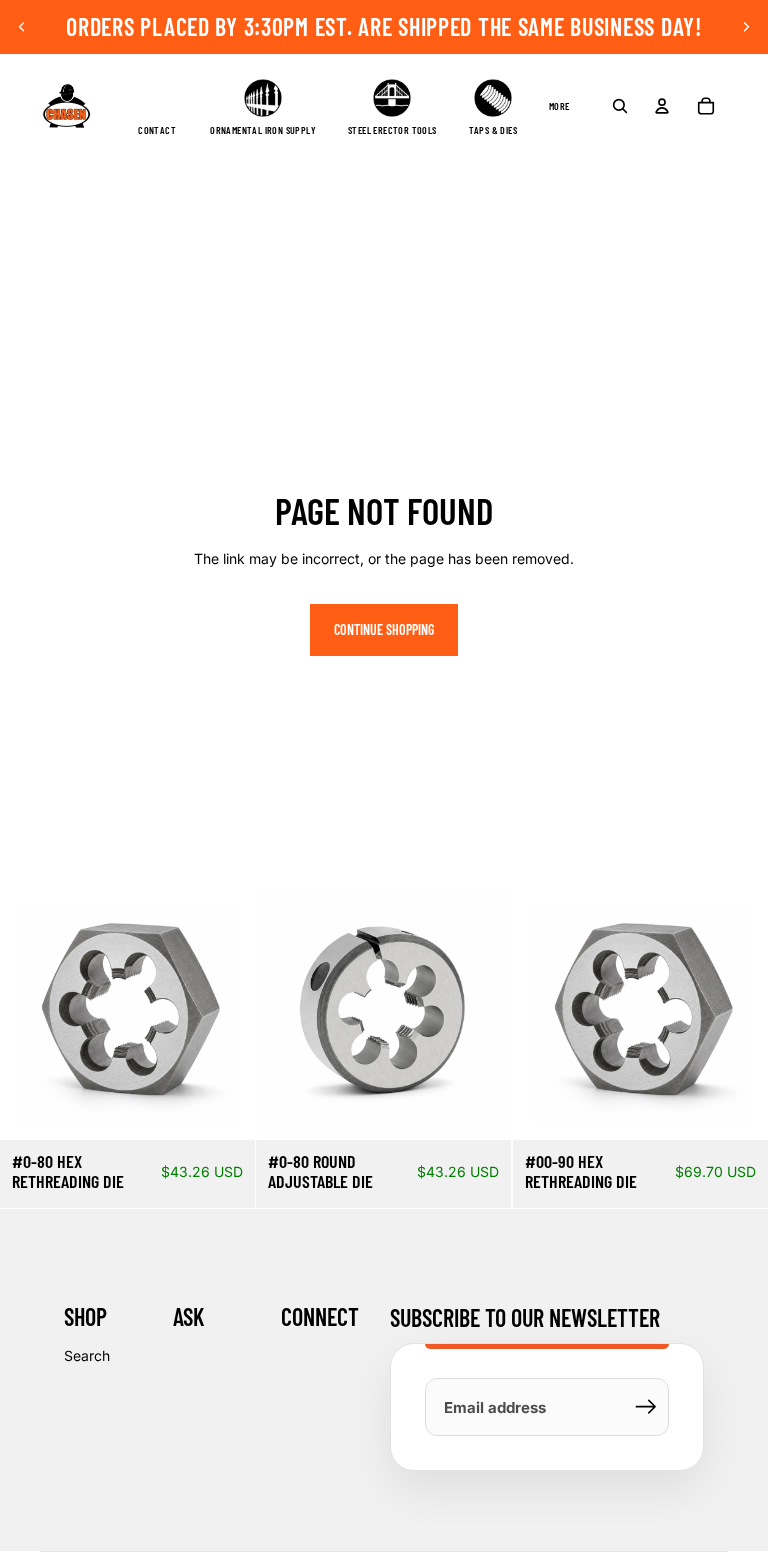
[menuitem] (559, 106)
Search (87, 1355)
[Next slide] (746, 27)
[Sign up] (646, 1407)
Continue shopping (384, 629)
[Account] (662, 106)
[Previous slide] (22, 27)
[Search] (620, 106)
